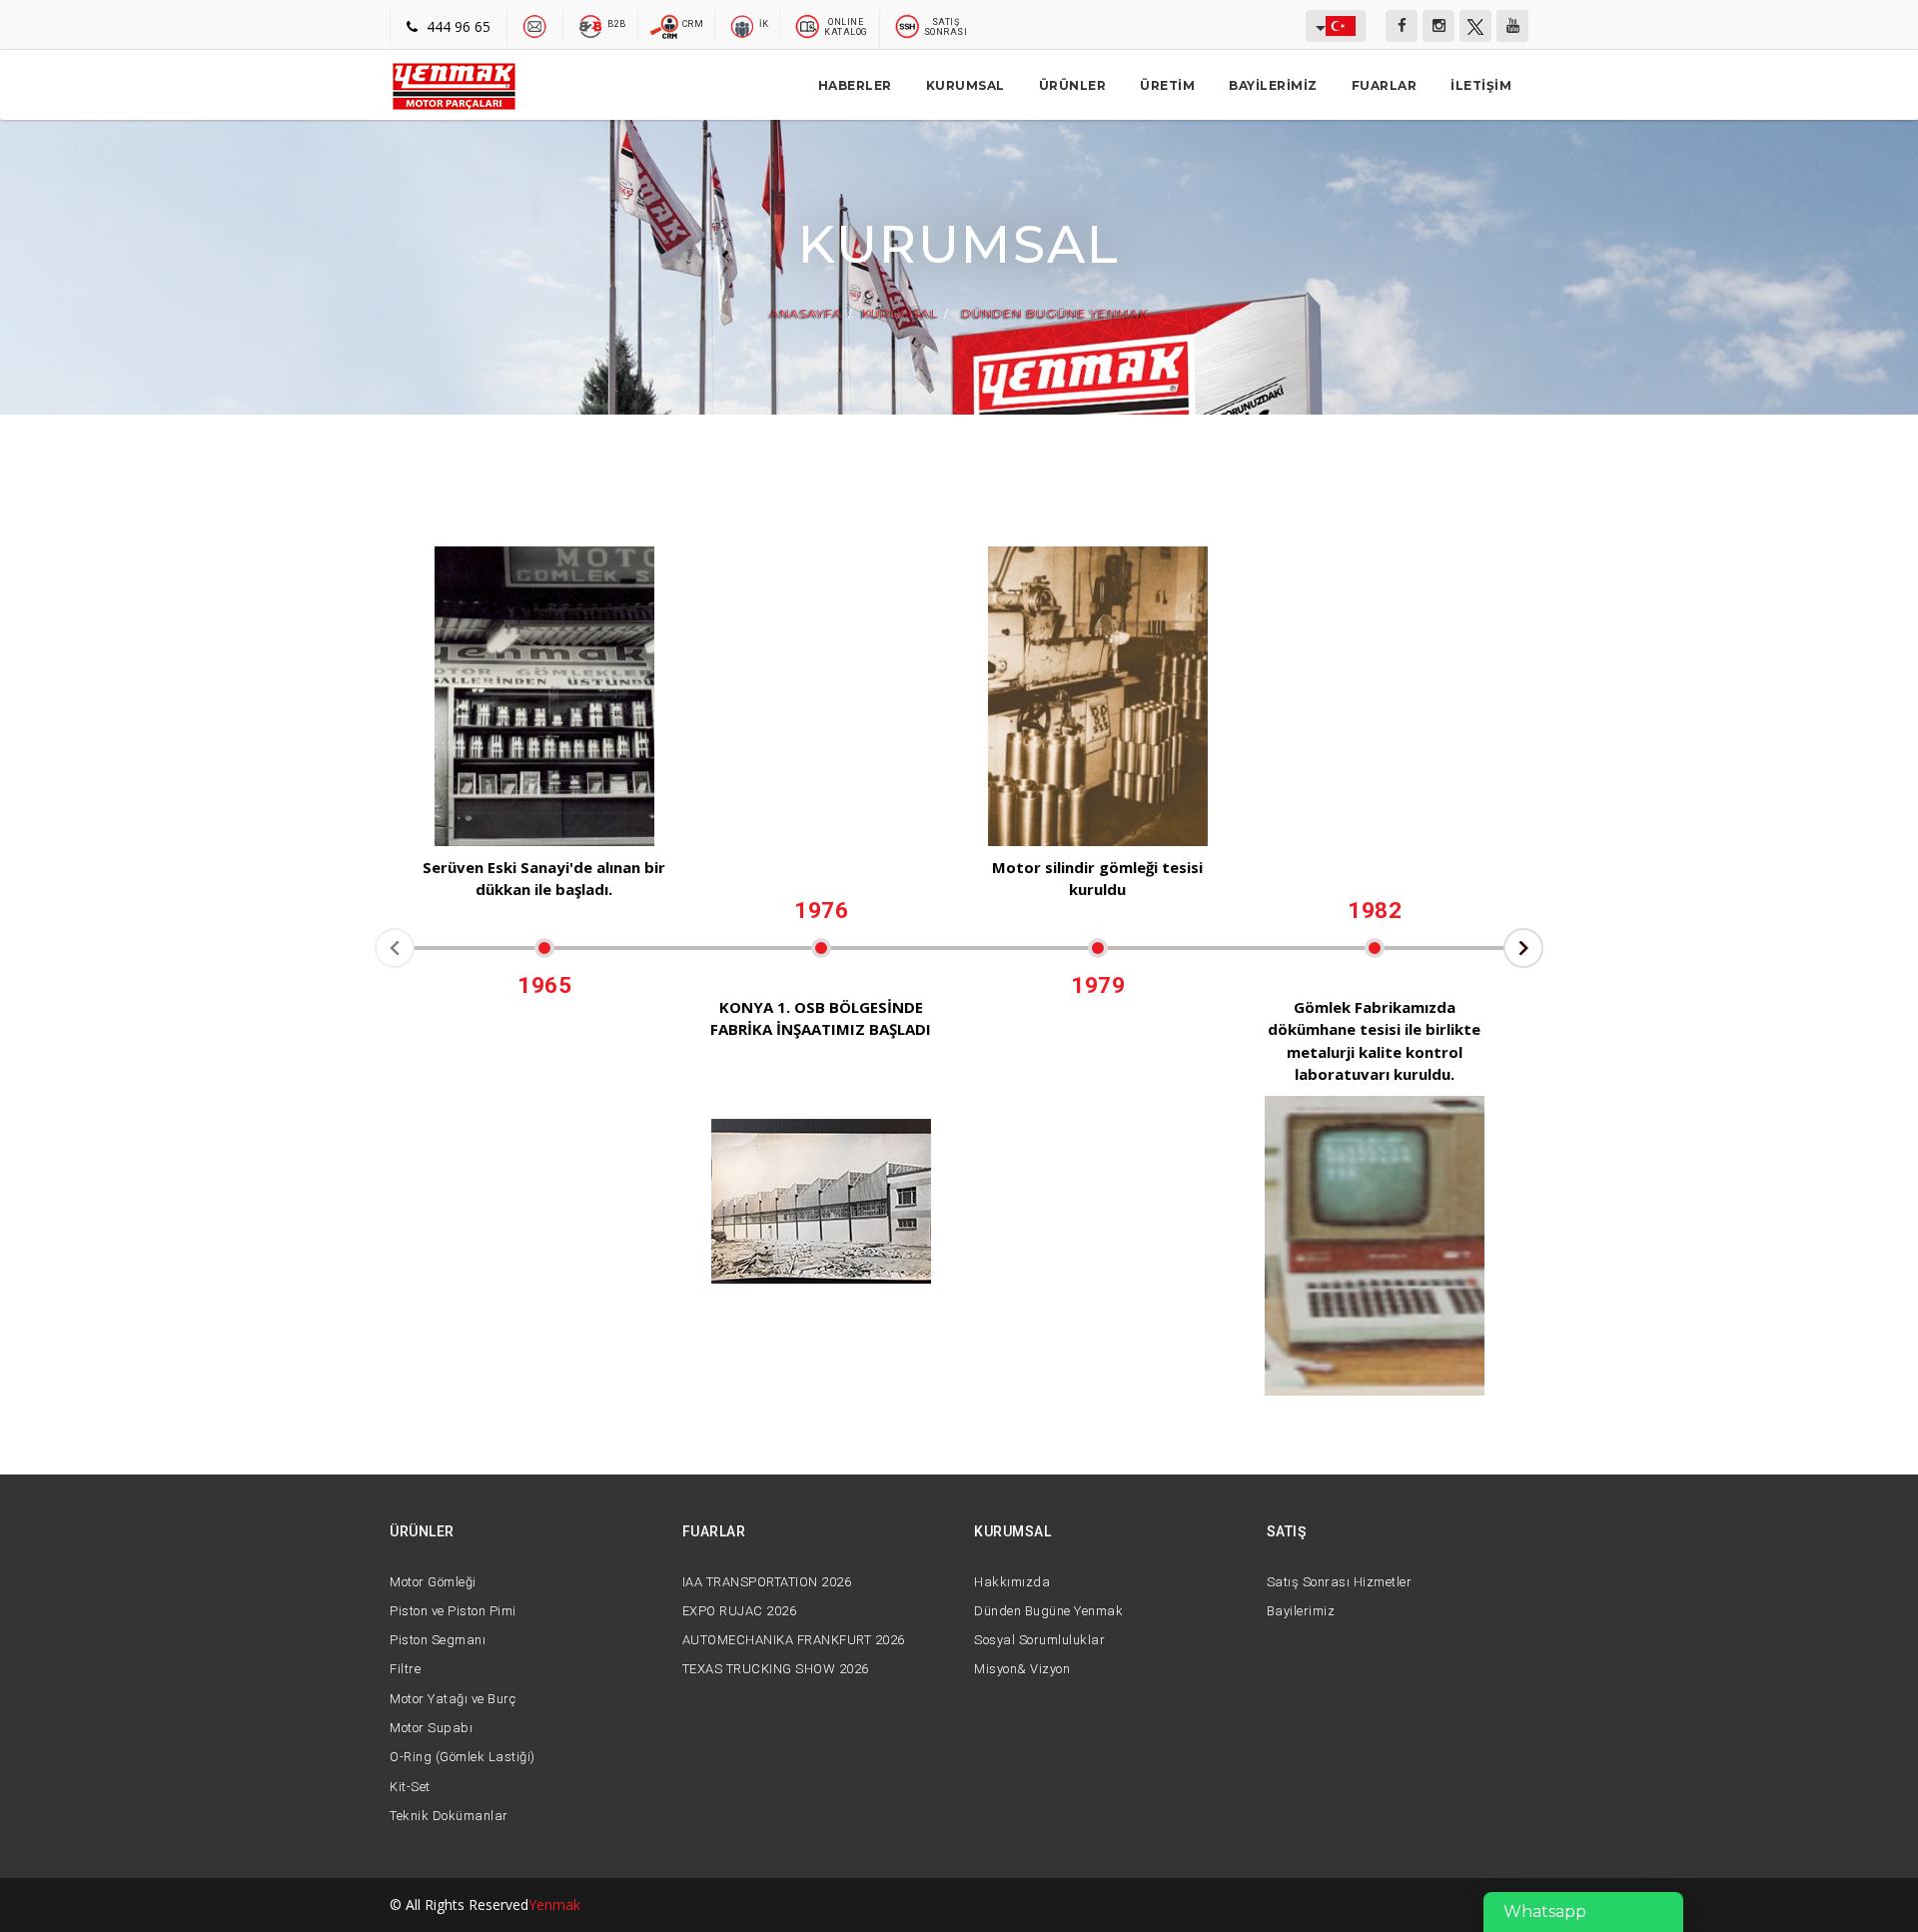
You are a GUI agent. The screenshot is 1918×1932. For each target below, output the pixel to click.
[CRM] (666, 25)
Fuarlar (1385, 85)
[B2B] (591, 25)
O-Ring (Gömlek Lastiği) (463, 1757)
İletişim (1481, 85)
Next (1523, 948)
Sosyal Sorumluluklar (1039, 1640)
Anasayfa (807, 314)
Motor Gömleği (433, 1582)
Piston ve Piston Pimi (453, 1611)
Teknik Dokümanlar (449, 1816)
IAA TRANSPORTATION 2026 (767, 1582)
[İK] (743, 25)
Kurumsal (965, 85)
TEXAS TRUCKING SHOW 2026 (776, 1669)
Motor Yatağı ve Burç (453, 1699)
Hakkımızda (1012, 1582)
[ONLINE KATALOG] (808, 25)
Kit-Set (410, 1787)
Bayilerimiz (1273, 85)
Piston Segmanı (438, 1640)
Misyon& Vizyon (1022, 1669)
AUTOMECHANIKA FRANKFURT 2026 (794, 1640)
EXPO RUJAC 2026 (740, 1611)
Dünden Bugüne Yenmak (1053, 314)
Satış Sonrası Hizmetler (1340, 1582)
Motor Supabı (431, 1728)
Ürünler (1073, 85)
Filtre (405, 1669)
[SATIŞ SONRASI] (908, 25)
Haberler (855, 85)
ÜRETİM (1167, 85)
